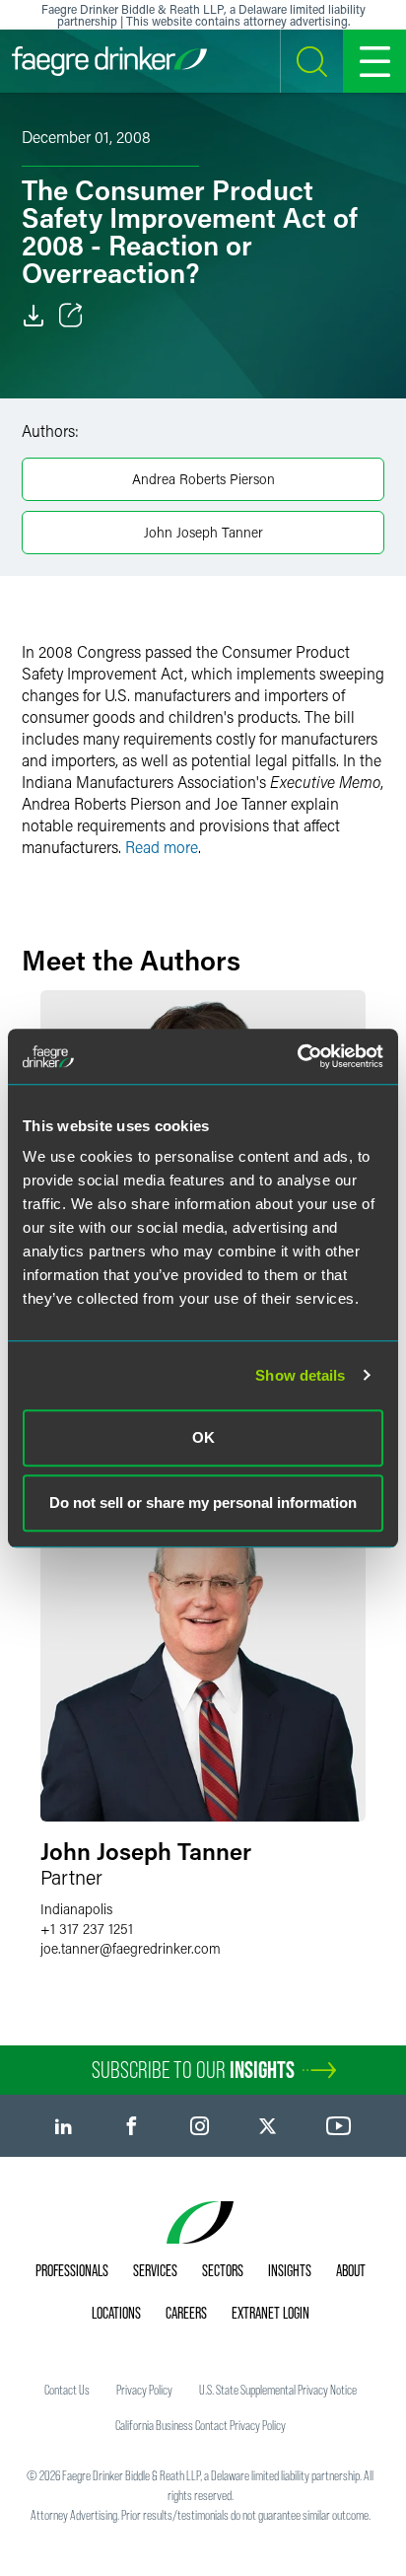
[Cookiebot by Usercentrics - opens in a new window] (297, 1056)
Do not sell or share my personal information (203, 1503)
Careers (186, 2313)
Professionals (72, 2270)
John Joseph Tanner (203, 532)
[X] (268, 2126)
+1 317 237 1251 (87, 1929)
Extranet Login (271, 2313)
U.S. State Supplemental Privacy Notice (278, 2390)
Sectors (223, 2270)
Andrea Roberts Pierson (203, 479)
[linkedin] (64, 2126)
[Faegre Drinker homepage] (109, 61)
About (351, 2270)
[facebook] (132, 2126)
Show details (300, 1375)
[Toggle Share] (71, 316)
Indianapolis (76, 1909)
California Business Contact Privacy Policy (201, 2425)
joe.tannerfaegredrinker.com (131, 1948)
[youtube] (339, 2126)
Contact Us (67, 2390)
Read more (162, 847)
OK (203, 1437)
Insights (290, 2270)
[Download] (34, 316)
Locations (116, 2313)
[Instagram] (200, 2126)
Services (155, 2270)
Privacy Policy (144, 2390)
